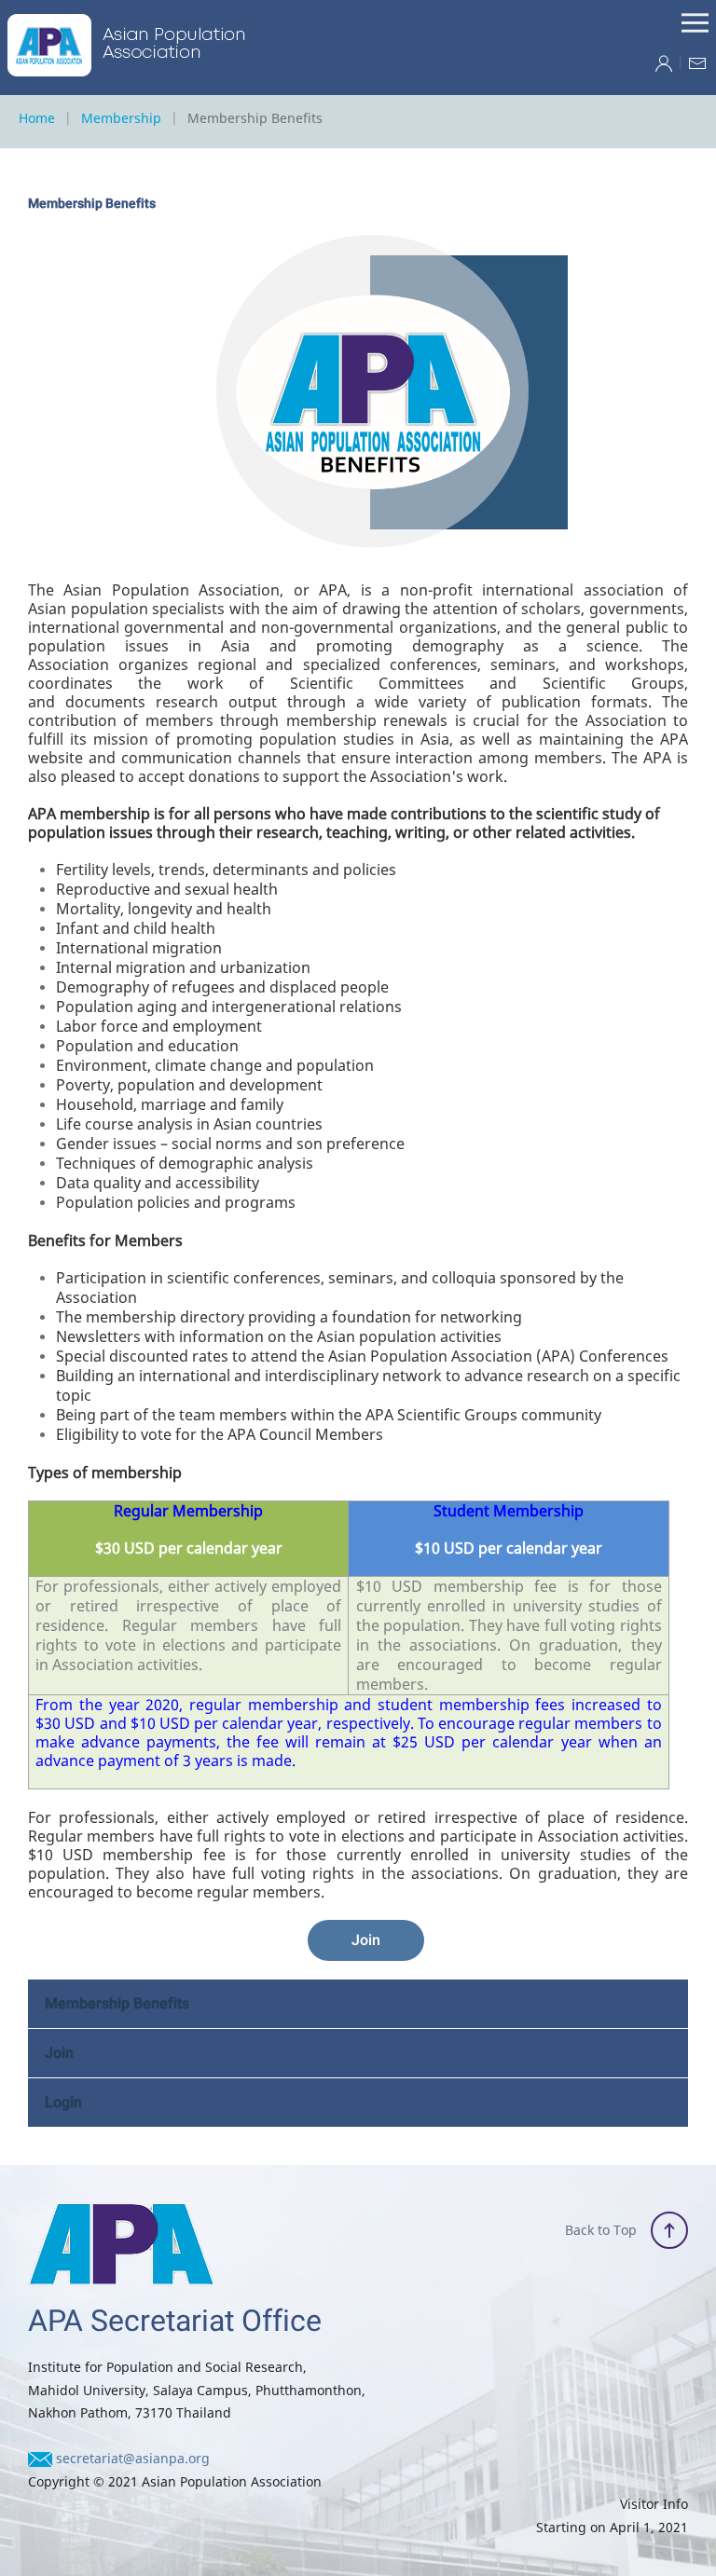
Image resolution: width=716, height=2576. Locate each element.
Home (37, 118)
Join (366, 1940)
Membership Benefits (117, 2004)
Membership (121, 118)
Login (63, 2103)
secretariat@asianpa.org (133, 2458)
